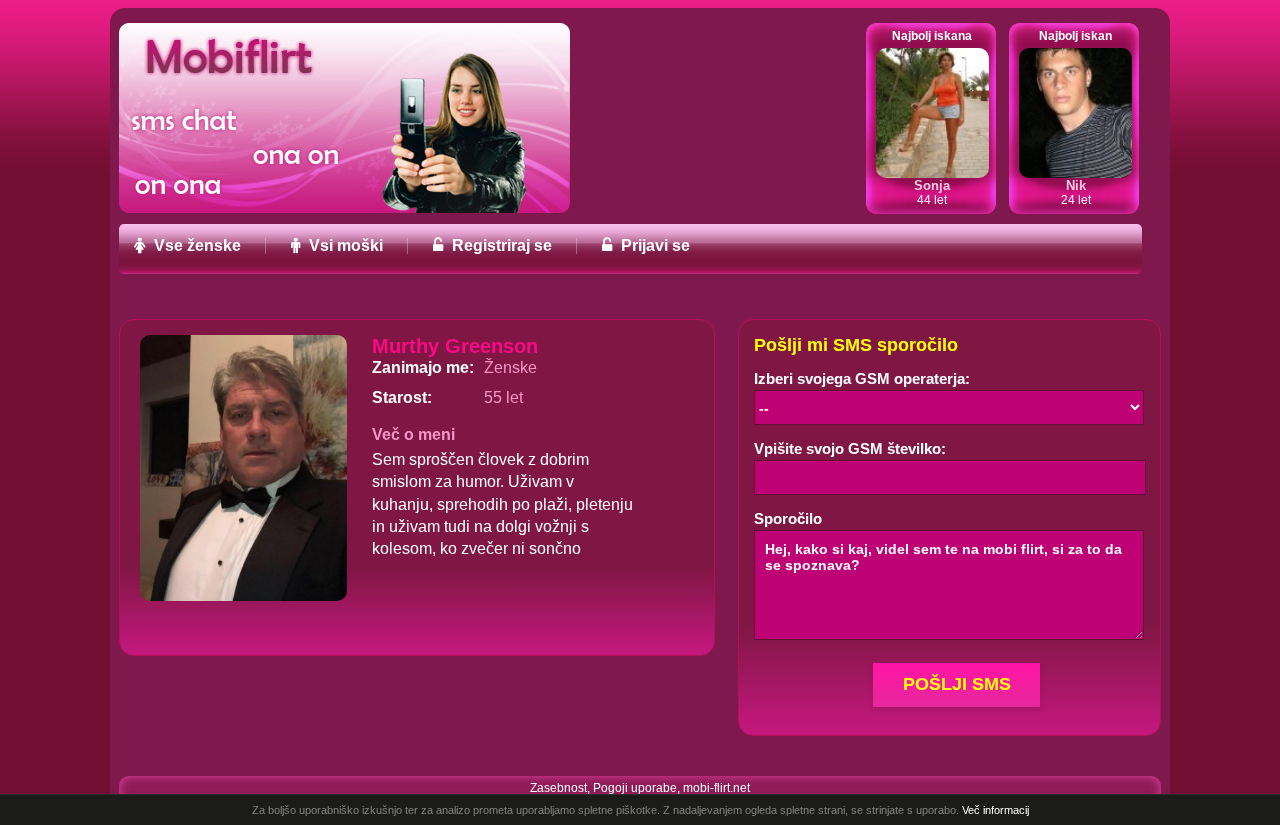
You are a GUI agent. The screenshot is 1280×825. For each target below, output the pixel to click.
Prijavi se (653, 246)
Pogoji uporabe (635, 788)
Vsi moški (344, 246)
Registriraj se (500, 246)
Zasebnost (558, 788)
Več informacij (995, 810)
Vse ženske (195, 246)
